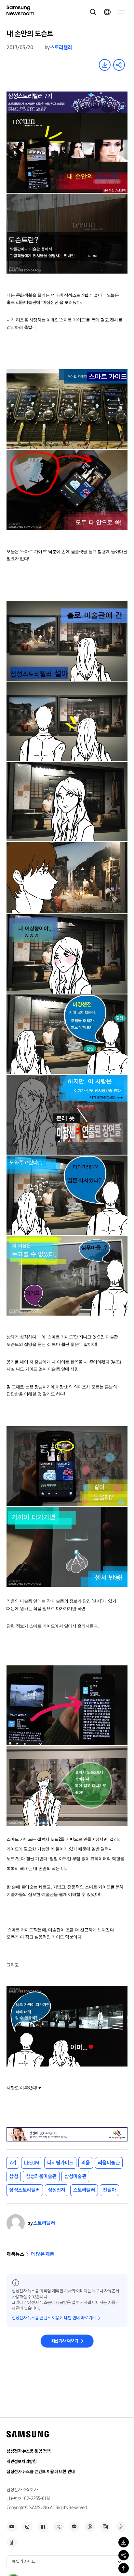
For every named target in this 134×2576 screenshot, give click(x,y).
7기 (13, 2163)
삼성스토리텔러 (25, 2190)
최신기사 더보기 (65, 2341)
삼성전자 (57, 2190)
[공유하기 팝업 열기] (124, 2555)
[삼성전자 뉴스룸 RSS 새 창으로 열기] (121, 2527)
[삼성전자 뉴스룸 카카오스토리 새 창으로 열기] (74, 2527)
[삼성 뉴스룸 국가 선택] (107, 12)
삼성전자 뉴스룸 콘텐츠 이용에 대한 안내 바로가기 (54, 2318)
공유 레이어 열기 (119, 65)
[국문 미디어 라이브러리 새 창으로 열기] (105, 2527)
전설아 (109, 2190)
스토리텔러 (61, 48)
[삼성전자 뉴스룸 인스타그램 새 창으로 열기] (27, 2527)
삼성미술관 (75, 2176)
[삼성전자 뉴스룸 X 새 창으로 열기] (59, 2527)
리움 (86, 2163)
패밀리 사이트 (24, 2562)
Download (105, 65)
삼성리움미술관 (41, 2176)
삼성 (13, 2176)
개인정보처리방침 (22, 2462)
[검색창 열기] (93, 12)
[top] (124, 2568)
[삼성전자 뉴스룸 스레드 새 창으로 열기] (90, 2527)
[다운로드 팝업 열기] (124, 2542)
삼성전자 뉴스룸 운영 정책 (28, 2451)
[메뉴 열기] (122, 12)
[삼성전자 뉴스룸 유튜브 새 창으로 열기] (12, 2527)
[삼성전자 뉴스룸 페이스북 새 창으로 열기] (43, 2527)
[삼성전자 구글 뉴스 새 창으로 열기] (12, 2542)
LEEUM (32, 2163)
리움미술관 (109, 2163)
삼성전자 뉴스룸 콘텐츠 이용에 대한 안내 (41, 2472)
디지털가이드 (60, 2163)
